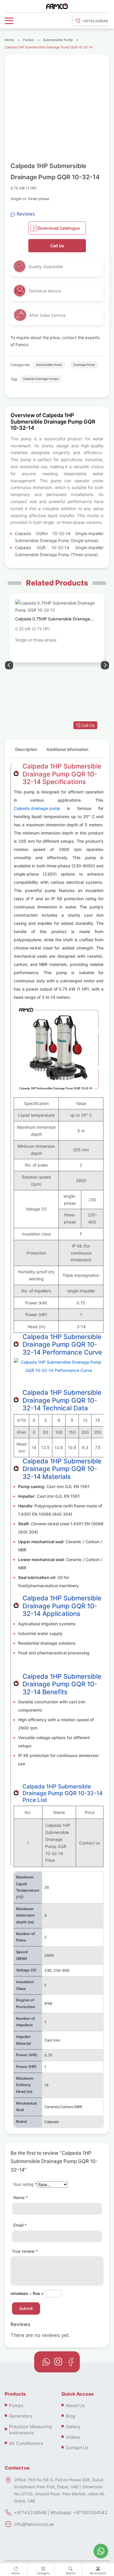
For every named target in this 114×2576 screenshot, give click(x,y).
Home (16, 2573)
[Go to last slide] (105, 665)
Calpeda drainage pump (37, 808)
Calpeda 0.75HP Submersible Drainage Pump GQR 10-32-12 (53, 620)
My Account (98, 2573)
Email (20, 2225)
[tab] (26, 752)
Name (21, 2197)
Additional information (67, 749)
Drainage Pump (84, 365)
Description (26, 749)
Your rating (25, 2184)
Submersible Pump (58, 40)
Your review (25, 2251)
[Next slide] (9, 665)
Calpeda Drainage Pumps (41, 379)
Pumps (28, 40)
